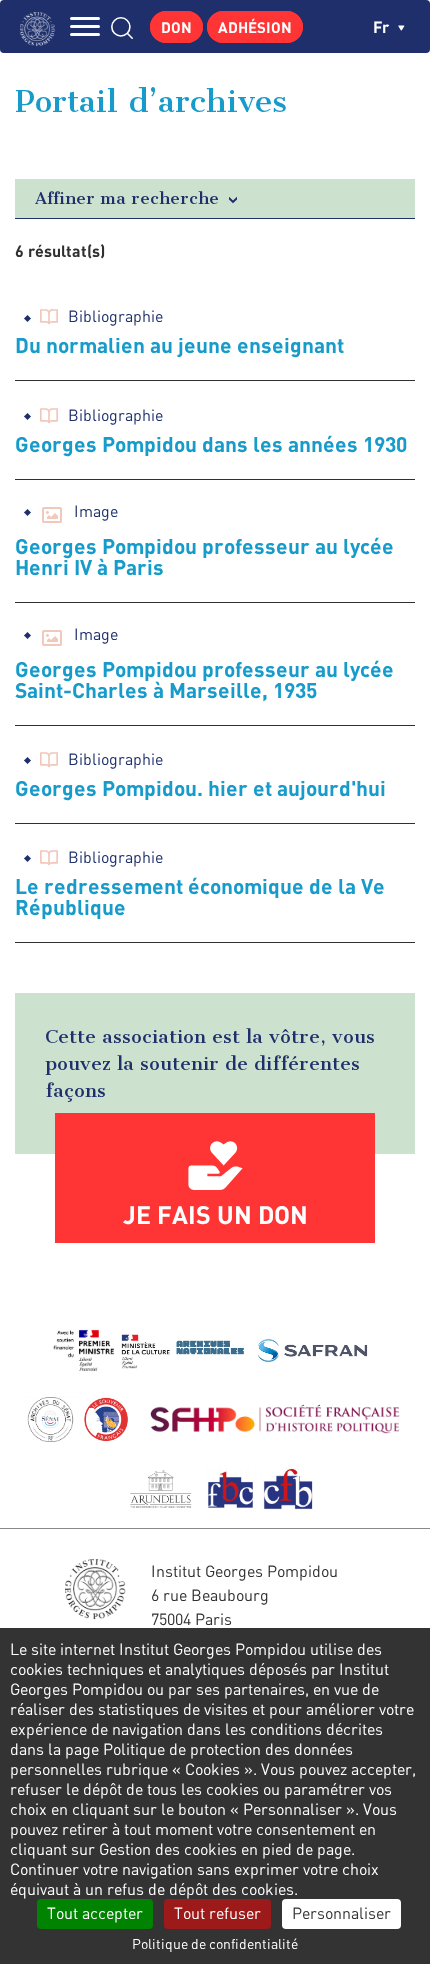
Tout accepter (95, 1913)
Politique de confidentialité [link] (215, 1943)
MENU (85, 26)
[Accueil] (42, 26)
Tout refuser (217, 1913)
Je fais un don (215, 1214)
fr (383, 26)
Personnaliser (341, 1913)
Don (176, 27)
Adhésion (255, 27)
